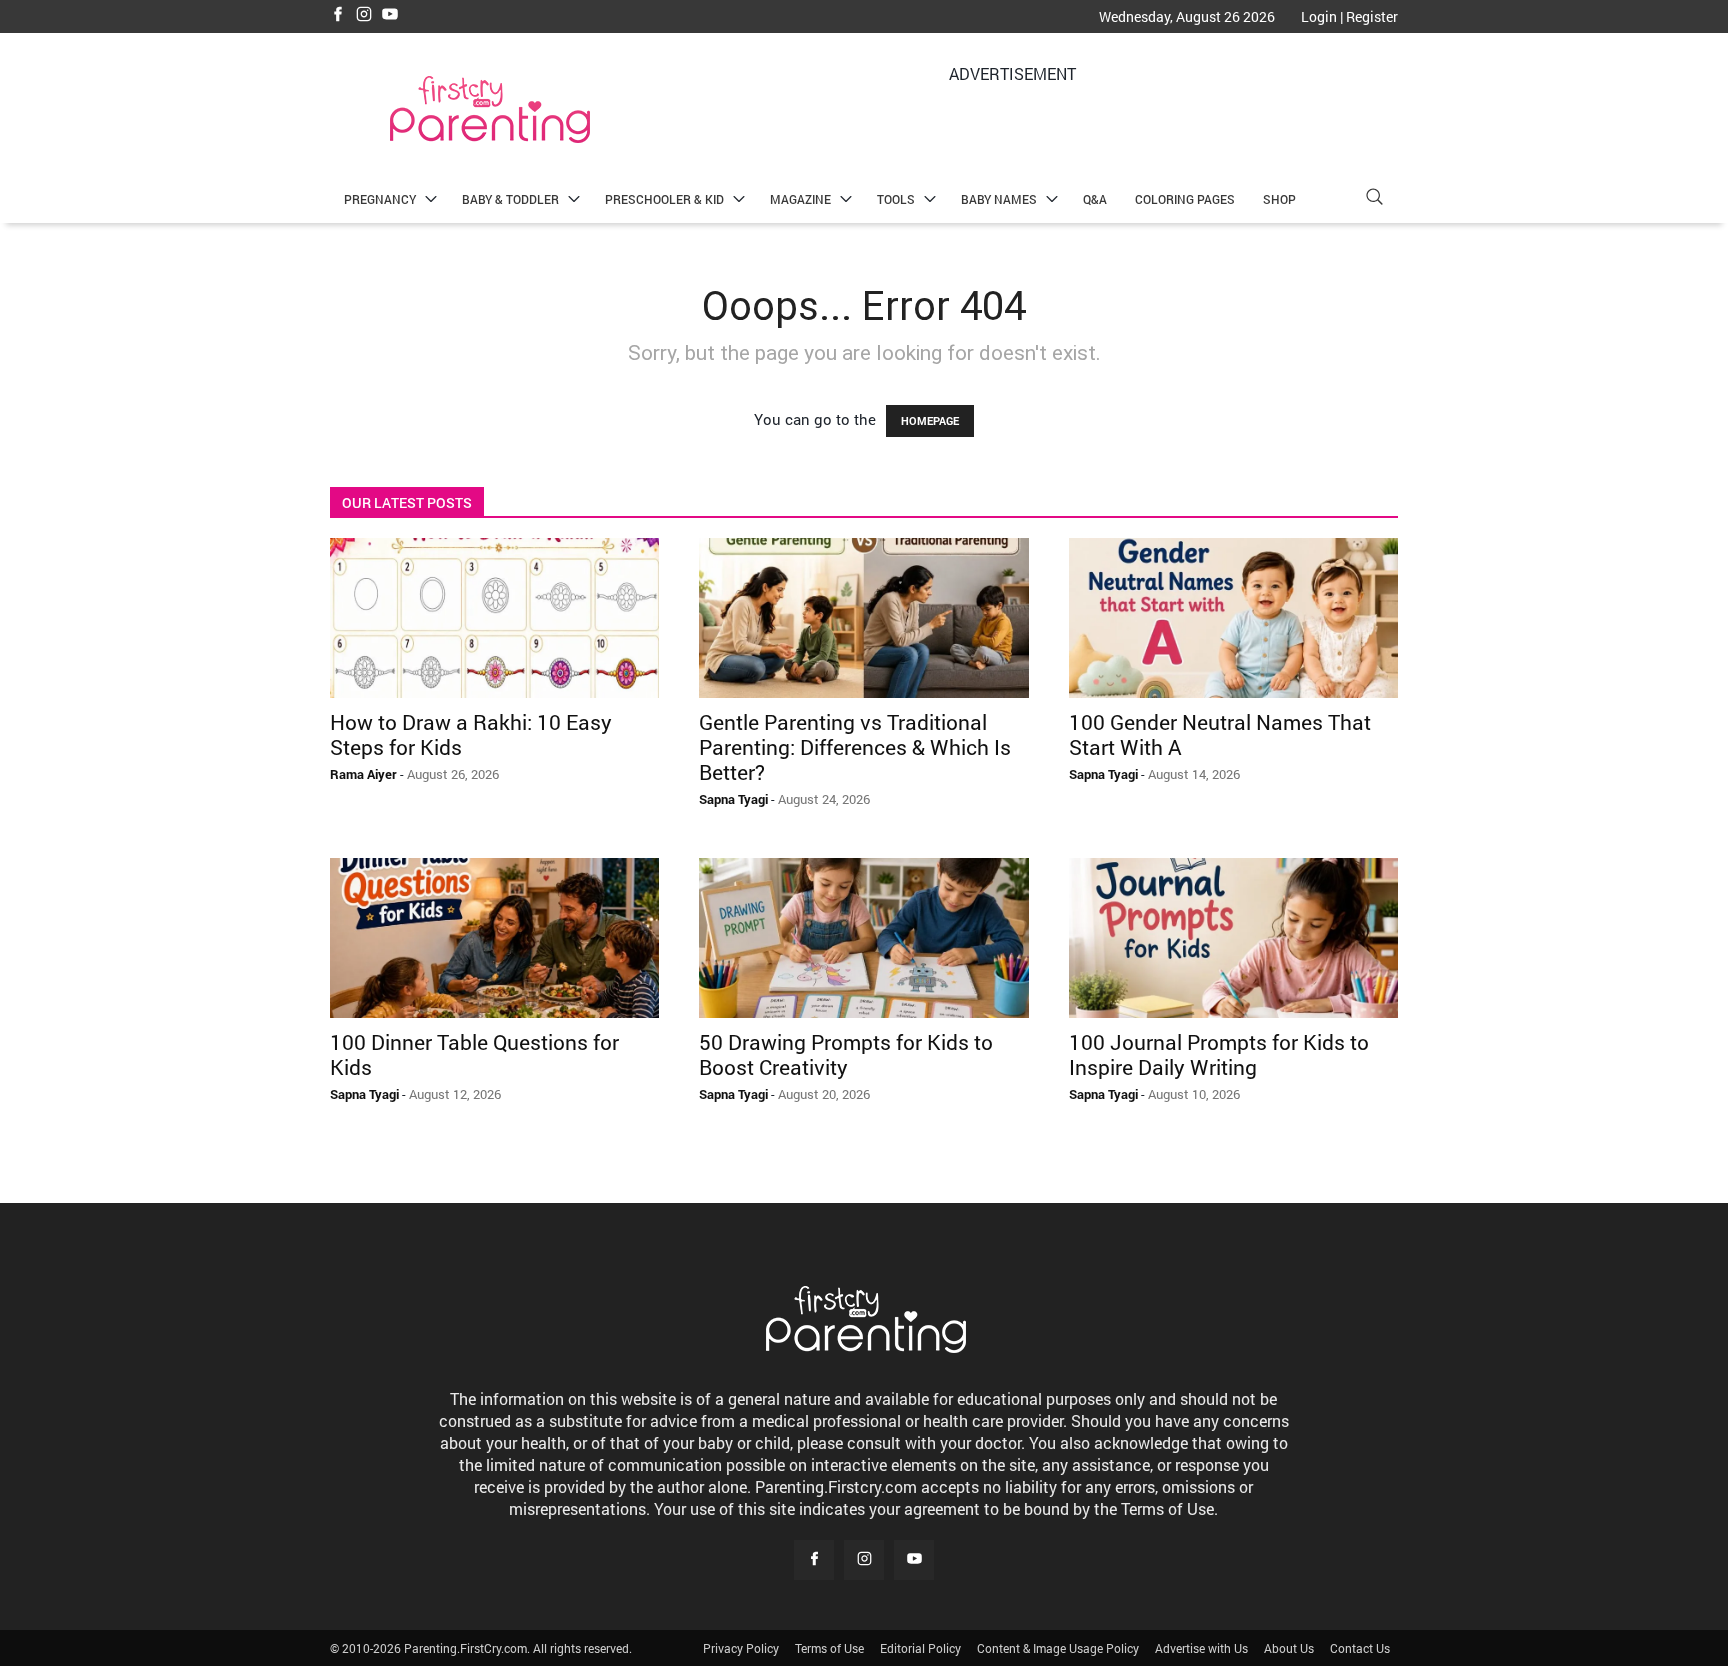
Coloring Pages (1185, 199)
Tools (896, 199)
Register (1372, 16)
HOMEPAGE (930, 420)
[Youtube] (390, 15)
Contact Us (1360, 1648)
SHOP (1279, 199)
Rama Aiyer (363, 774)
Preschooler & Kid (664, 199)
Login (1319, 16)
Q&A (1095, 199)
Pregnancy (380, 199)
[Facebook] (338, 15)
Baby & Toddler (510, 199)
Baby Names (999, 199)
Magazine (800, 199)
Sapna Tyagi (733, 799)
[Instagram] (364, 15)
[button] (1374, 199)
